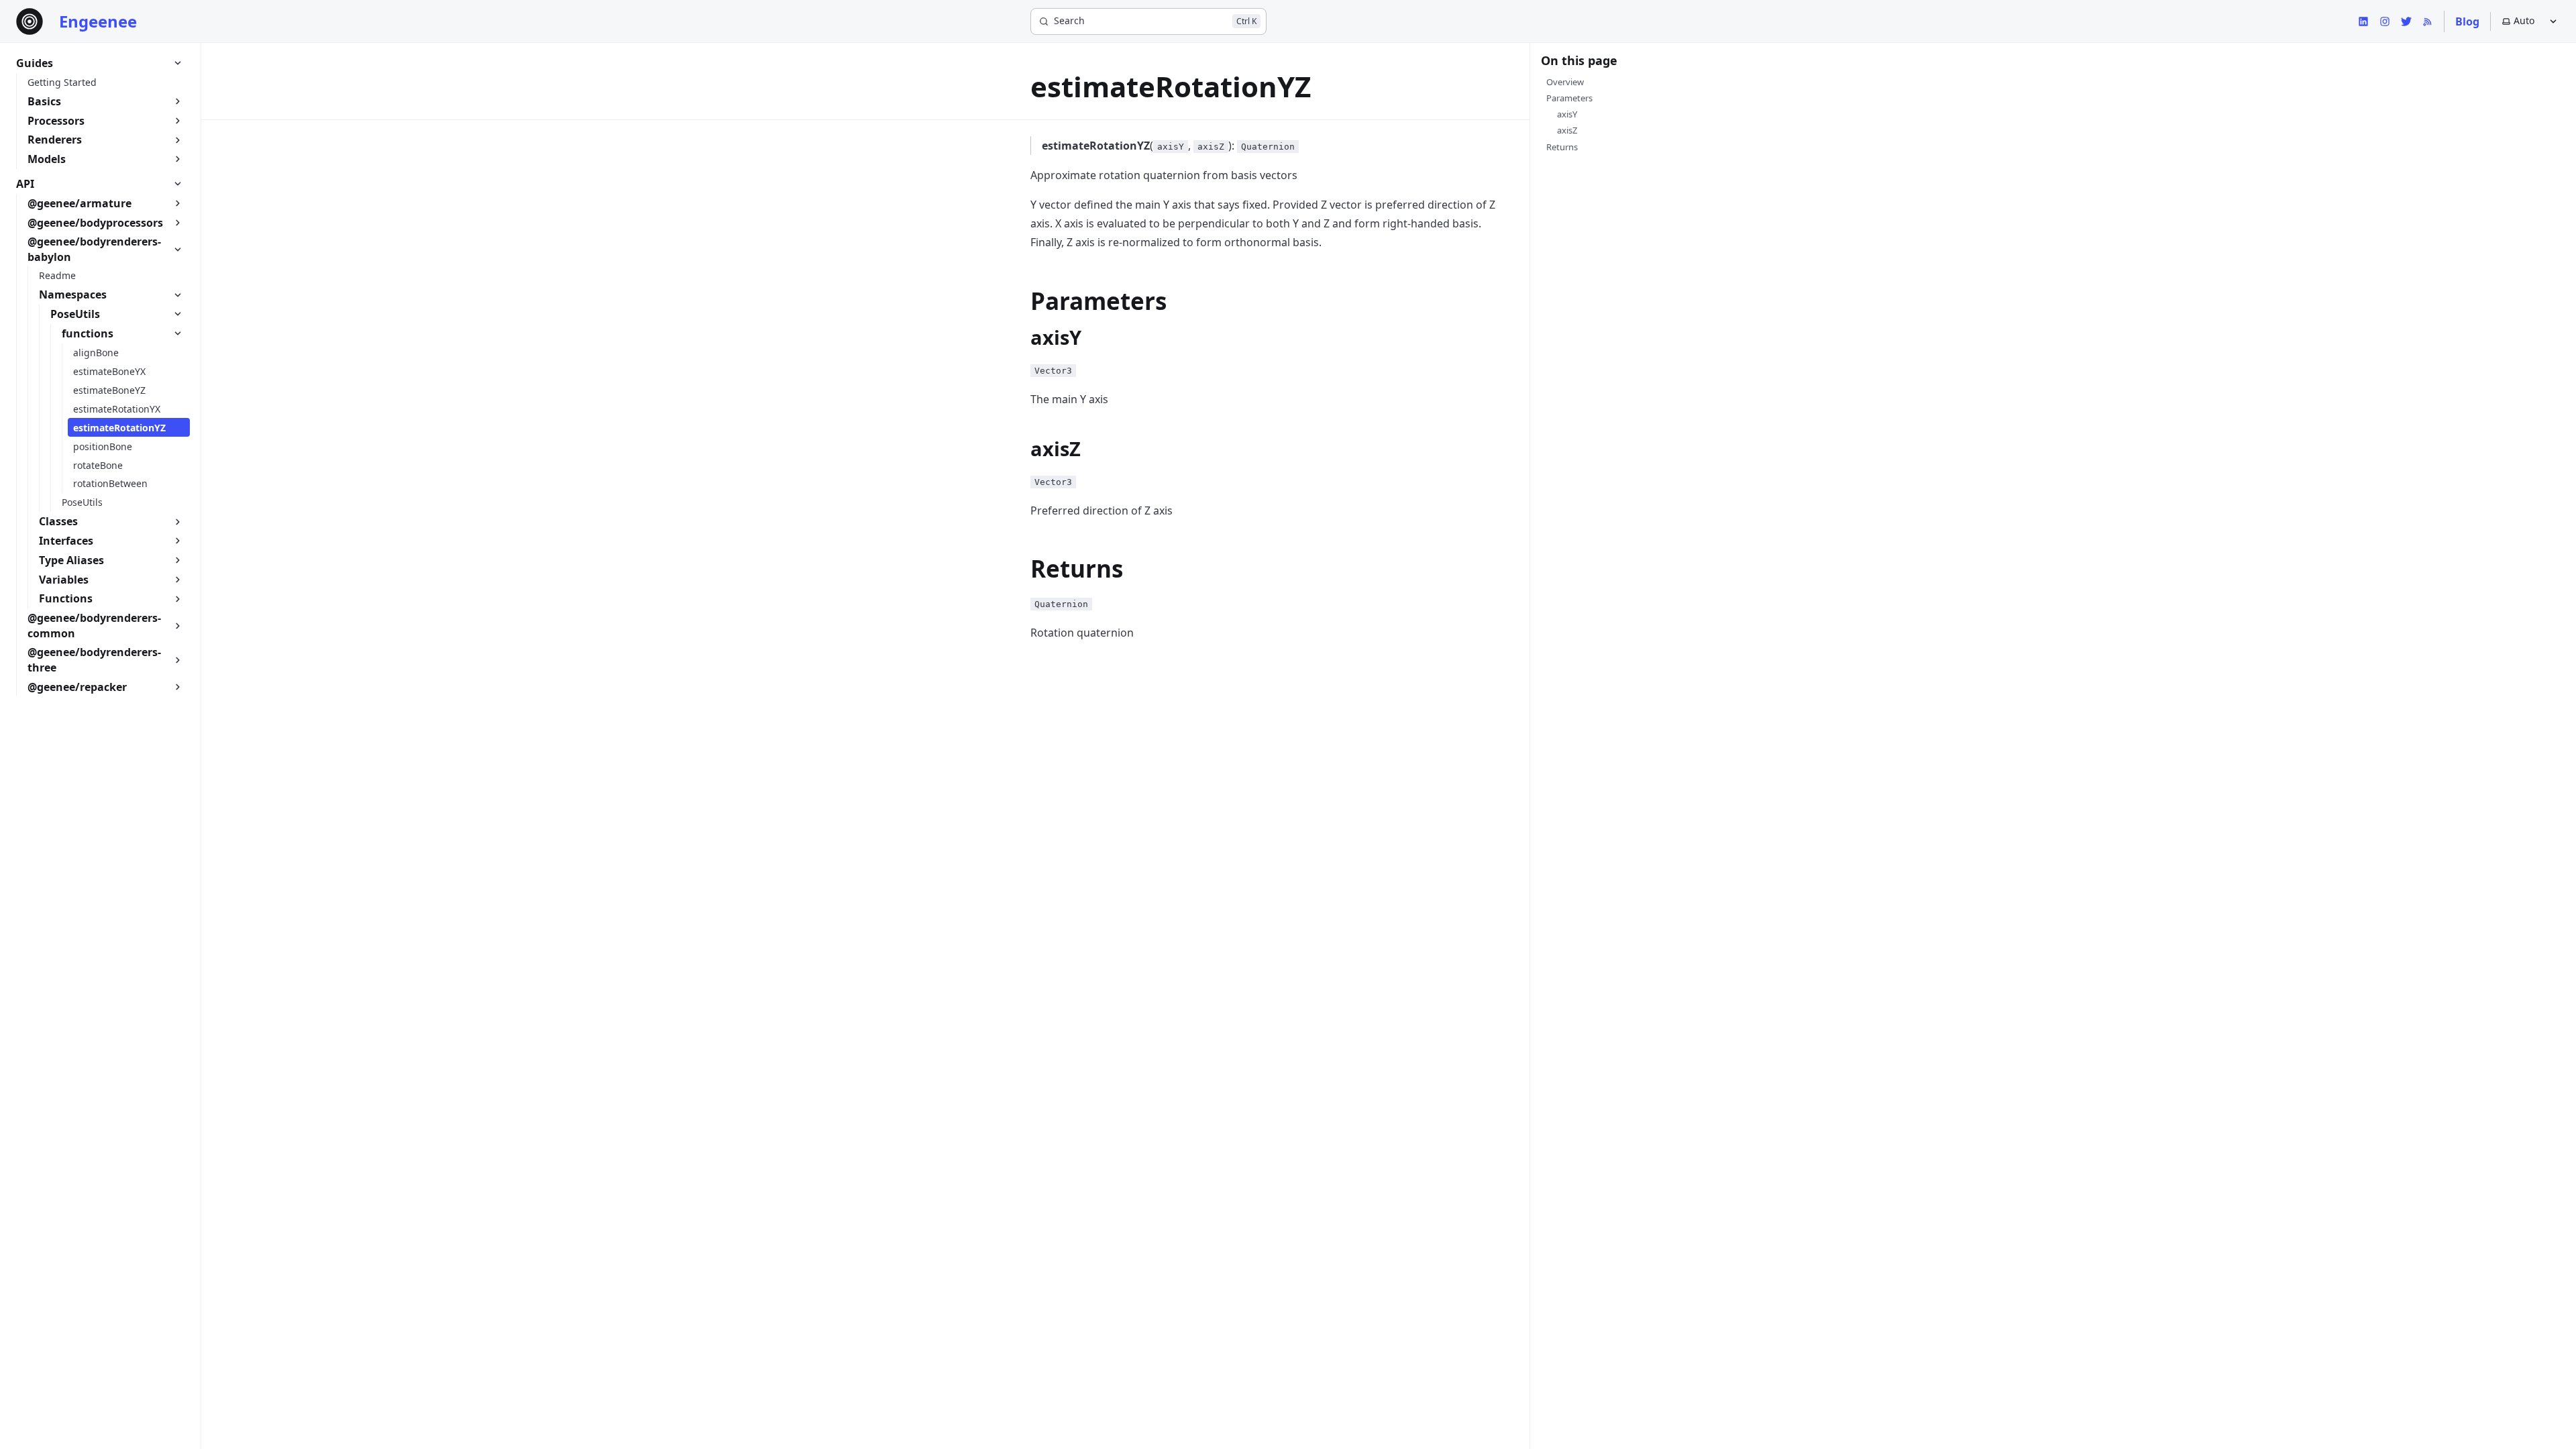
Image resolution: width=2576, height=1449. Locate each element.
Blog (2467, 21)
